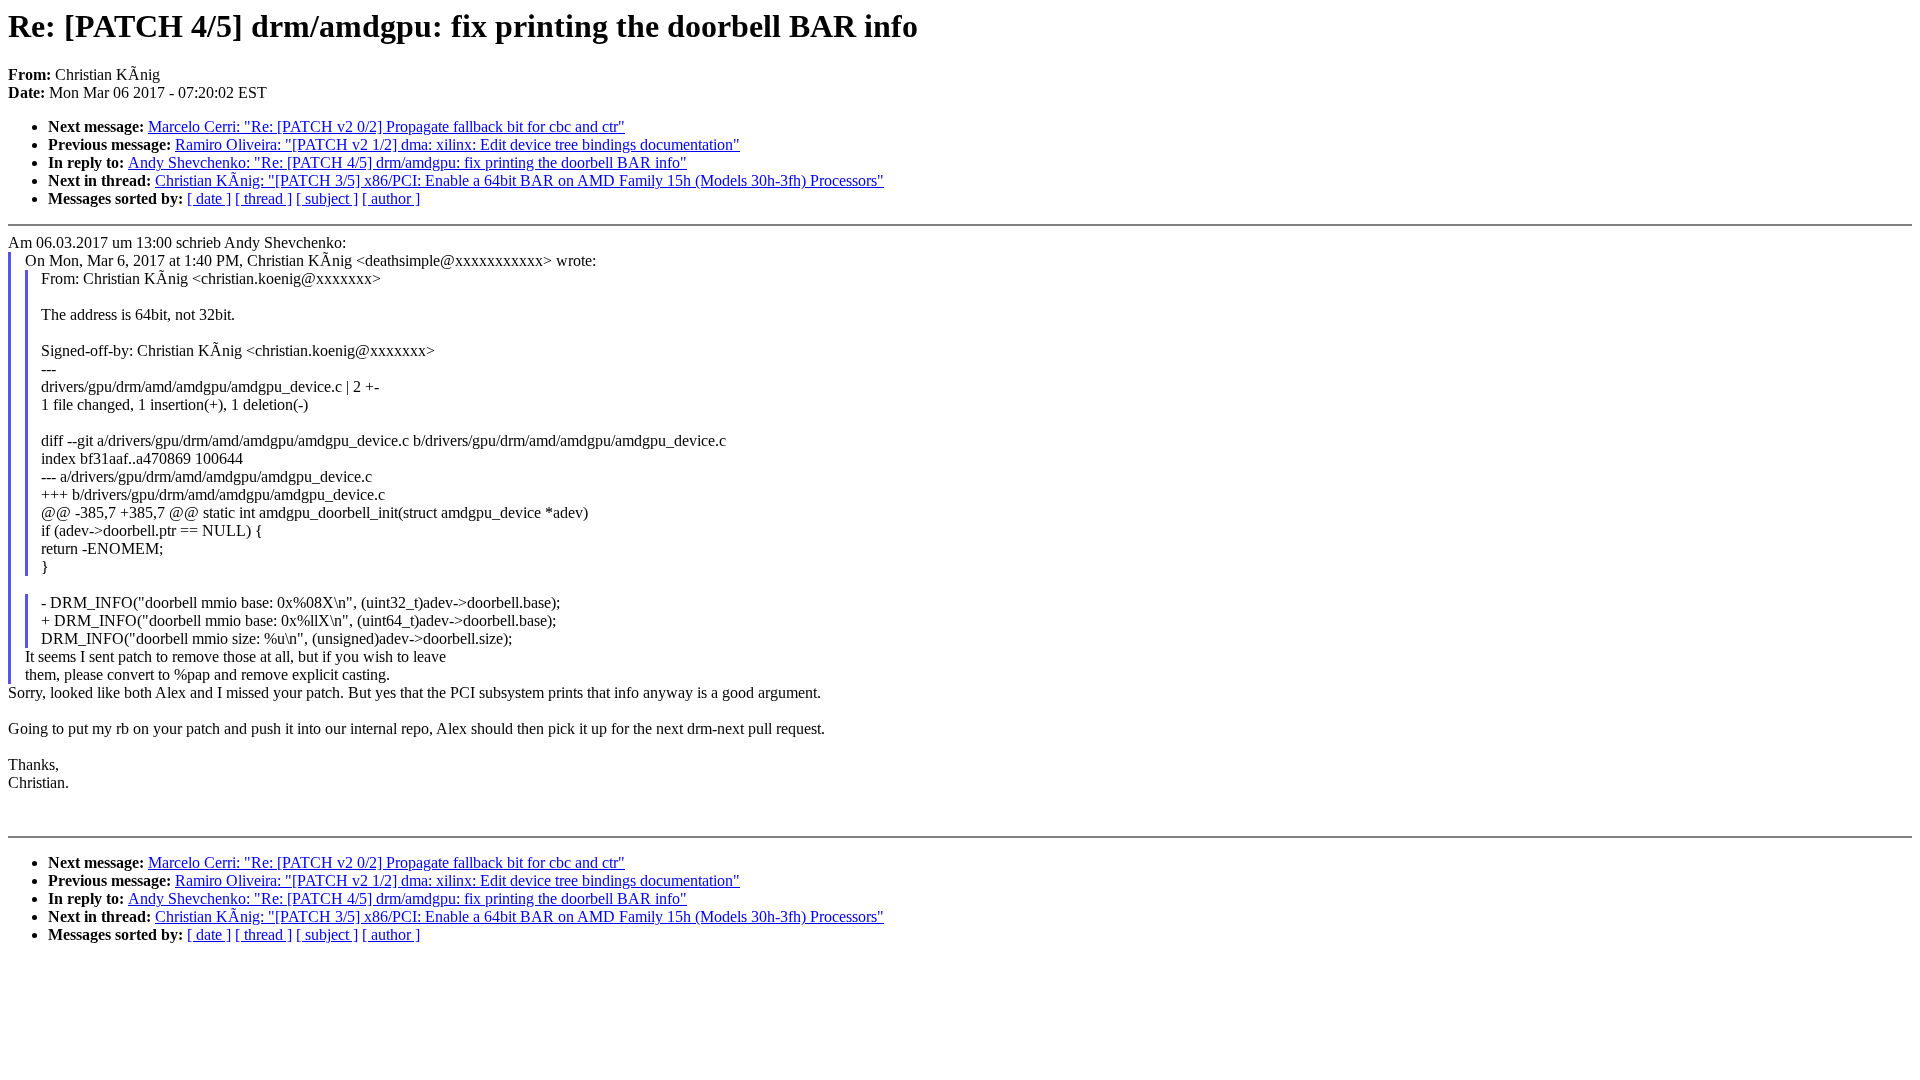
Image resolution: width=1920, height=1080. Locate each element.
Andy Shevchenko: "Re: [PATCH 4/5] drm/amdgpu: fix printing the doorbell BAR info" (407, 162)
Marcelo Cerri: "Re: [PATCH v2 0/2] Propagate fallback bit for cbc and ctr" (386, 126)
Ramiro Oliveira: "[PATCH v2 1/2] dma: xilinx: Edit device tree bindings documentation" (457, 144)
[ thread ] (263, 198)
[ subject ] (327, 198)
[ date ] (209, 198)
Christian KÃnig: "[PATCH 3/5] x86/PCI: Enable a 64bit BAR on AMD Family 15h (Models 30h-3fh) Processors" (519, 180)
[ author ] (391, 198)
